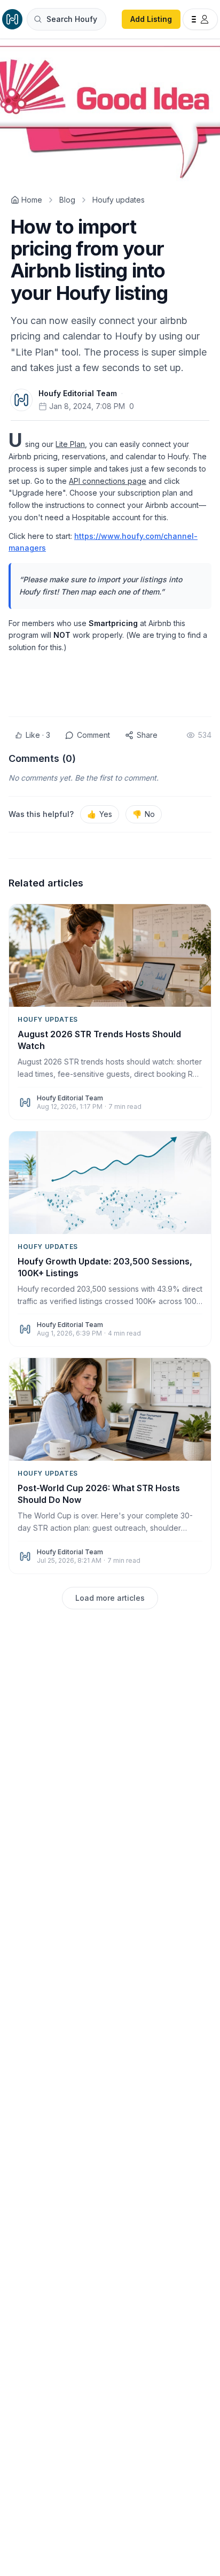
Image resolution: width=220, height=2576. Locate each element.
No (144, 814)
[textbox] (110, 560)
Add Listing (151, 19)
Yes (100, 814)
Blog (67, 200)
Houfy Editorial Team (78, 393)
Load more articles (110, 1598)
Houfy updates (119, 200)
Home (32, 200)
